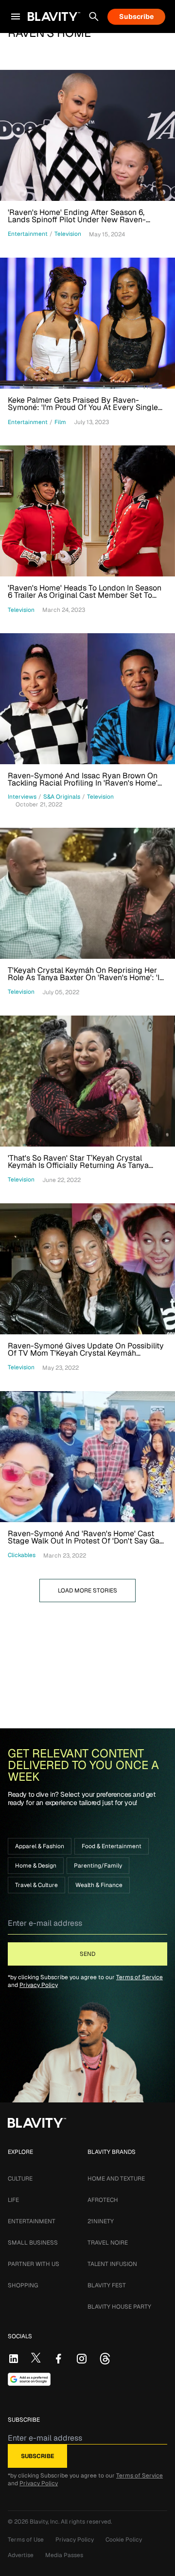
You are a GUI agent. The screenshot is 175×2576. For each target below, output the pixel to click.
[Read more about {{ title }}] (87, 135)
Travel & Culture (36, 1885)
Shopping (23, 2285)
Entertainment (32, 2221)
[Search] (94, 16)
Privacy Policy (39, 1985)
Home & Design (36, 1866)
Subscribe (136, 16)
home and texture (116, 2179)
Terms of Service (140, 1977)
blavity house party (119, 2307)
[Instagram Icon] (82, 2359)
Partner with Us (34, 2264)
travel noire (108, 2243)
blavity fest (107, 2285)
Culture (20, 2179)
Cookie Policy (124, 2540)
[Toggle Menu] (16, 16)
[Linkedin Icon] (14, 2359)
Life (13, 2200)
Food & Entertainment (112, 1846)
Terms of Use (26, 2540)
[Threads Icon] (105, 2359)
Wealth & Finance (99, 1885)
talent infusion (112, 2264)
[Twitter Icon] (36, 2358)
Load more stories (87, 1591)
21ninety (101, 2221)
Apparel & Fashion (40, 1846)
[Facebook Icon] (58, 2359)
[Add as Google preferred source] (29, 2379)
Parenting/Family (98, 1866)
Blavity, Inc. (45, 2522)
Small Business (33, 2243)
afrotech (103, 2200)
